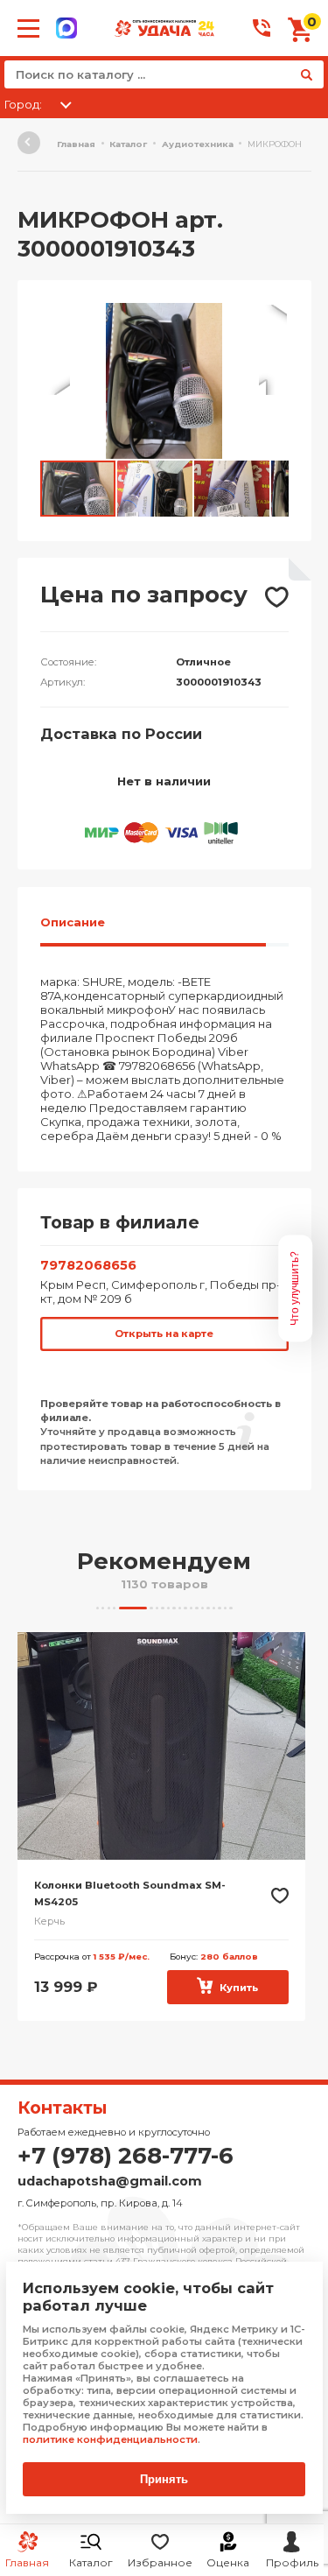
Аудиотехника (198, 144)
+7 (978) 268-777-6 (126, 2156)
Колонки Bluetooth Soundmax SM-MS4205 (130, 1894)
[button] (273, 319)
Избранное (160, 2562)
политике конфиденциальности (110, 2439)
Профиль (292, 2562)
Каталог (91, 2562)
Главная (76, 144)
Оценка (228, 2562)
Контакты (62, 2108)
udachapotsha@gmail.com (110, 2181)
